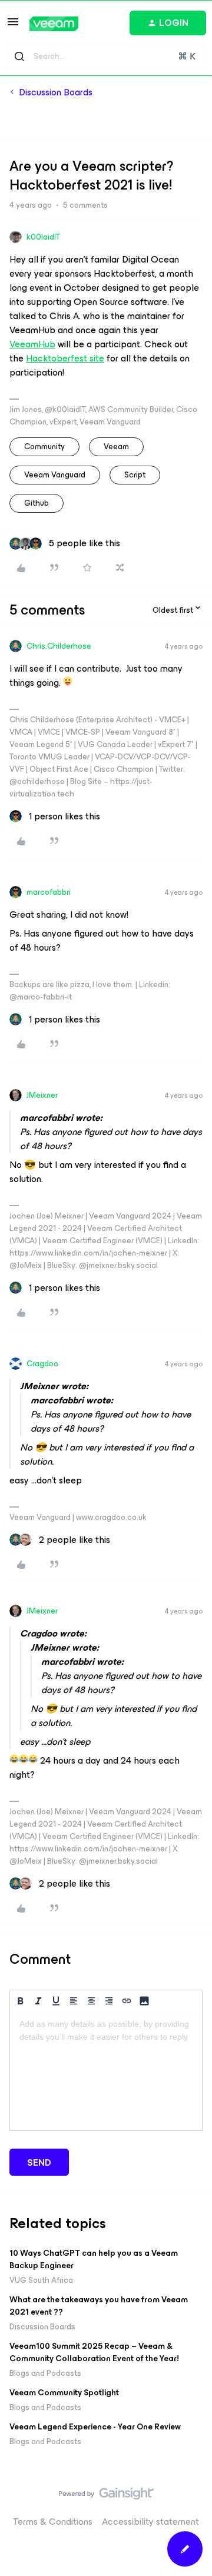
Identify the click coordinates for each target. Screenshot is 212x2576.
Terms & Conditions (53, 2522)
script (135, 475)
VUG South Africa (41, 2280)
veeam (116, 447)
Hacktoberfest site (65, 358)
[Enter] (19, 57)
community (44, 447)
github (37, 503)
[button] (13, 26)
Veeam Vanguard (55, 475)
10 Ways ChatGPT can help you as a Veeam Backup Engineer (94, 2259)
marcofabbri (49, 892)
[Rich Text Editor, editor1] (106, 2072)
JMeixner (42, 1095)
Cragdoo (42, 1364)
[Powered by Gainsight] (106, 2497)
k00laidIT (43, 237)
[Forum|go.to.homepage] (54, 24)
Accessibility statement (150, 2522)
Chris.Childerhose (59, 646)
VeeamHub (32, 344)
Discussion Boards (56, 92)
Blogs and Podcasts (45, 2373)
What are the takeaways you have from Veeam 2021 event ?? (99, 2306)
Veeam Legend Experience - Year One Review (95, 2427)
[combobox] (106, 57)
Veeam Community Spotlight (64, 2393)
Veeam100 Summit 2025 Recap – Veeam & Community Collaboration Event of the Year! (94, 2352)
